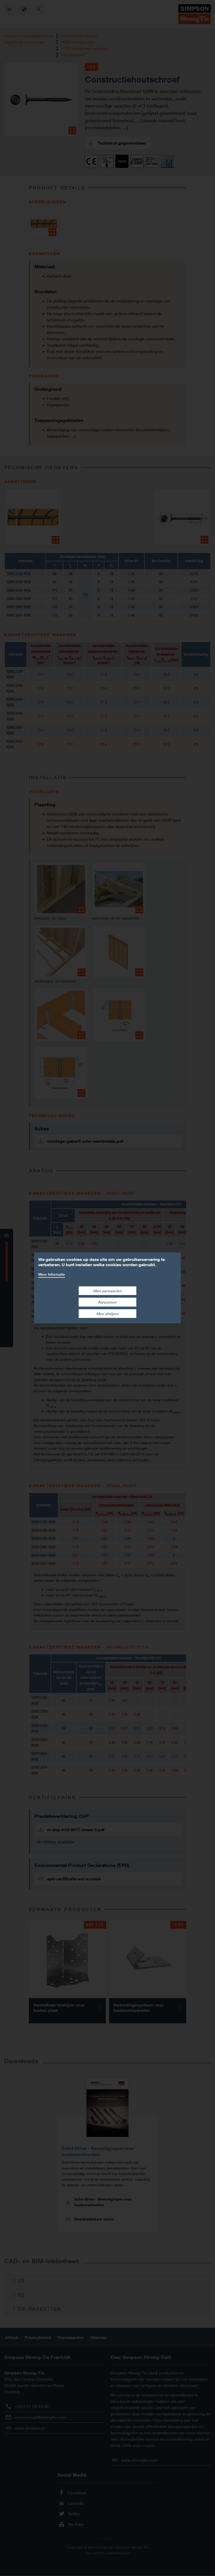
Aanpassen (107, 1302)
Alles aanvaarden (108, 1290)
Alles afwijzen (107, 1314)
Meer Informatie (52, 1274)
